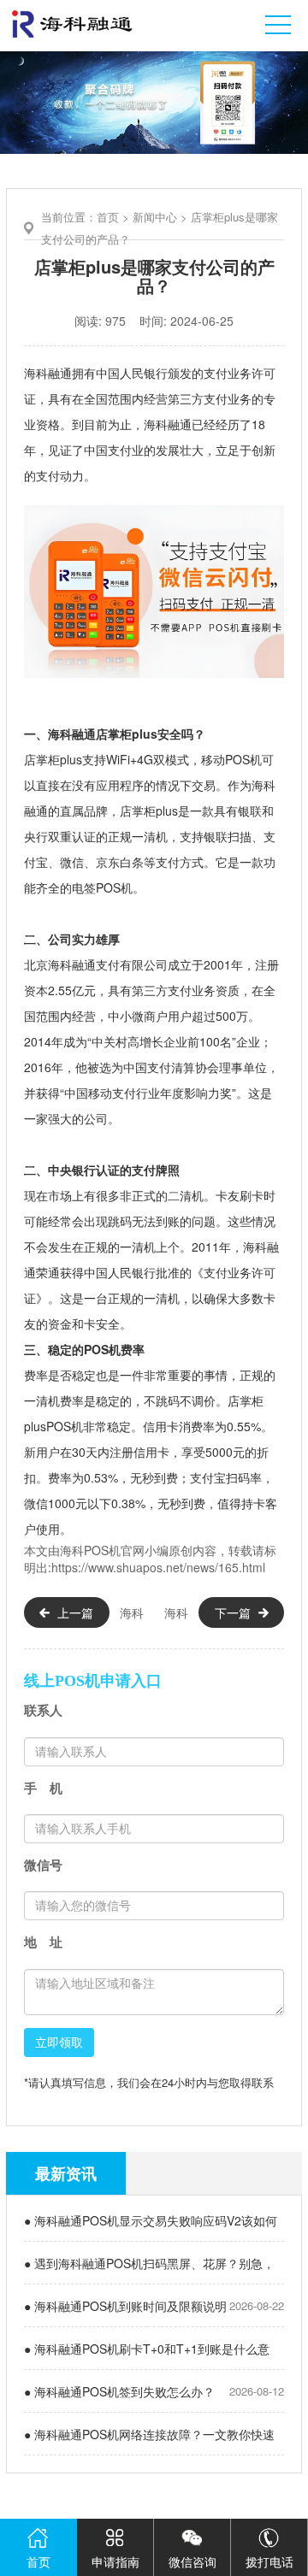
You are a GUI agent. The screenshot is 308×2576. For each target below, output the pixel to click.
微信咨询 (192, 2561)
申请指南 (115, 2561)
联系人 (43, 1710)
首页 (108, 217)
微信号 (43, 1865)
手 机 (43, 1788)
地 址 (43, 1942)
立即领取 (59, 2043)
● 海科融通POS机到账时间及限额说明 (125, 2306)
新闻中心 (155, 217)
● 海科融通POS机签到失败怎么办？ (119, 2391)
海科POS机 (90, 1550)
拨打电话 (269, 2561)
